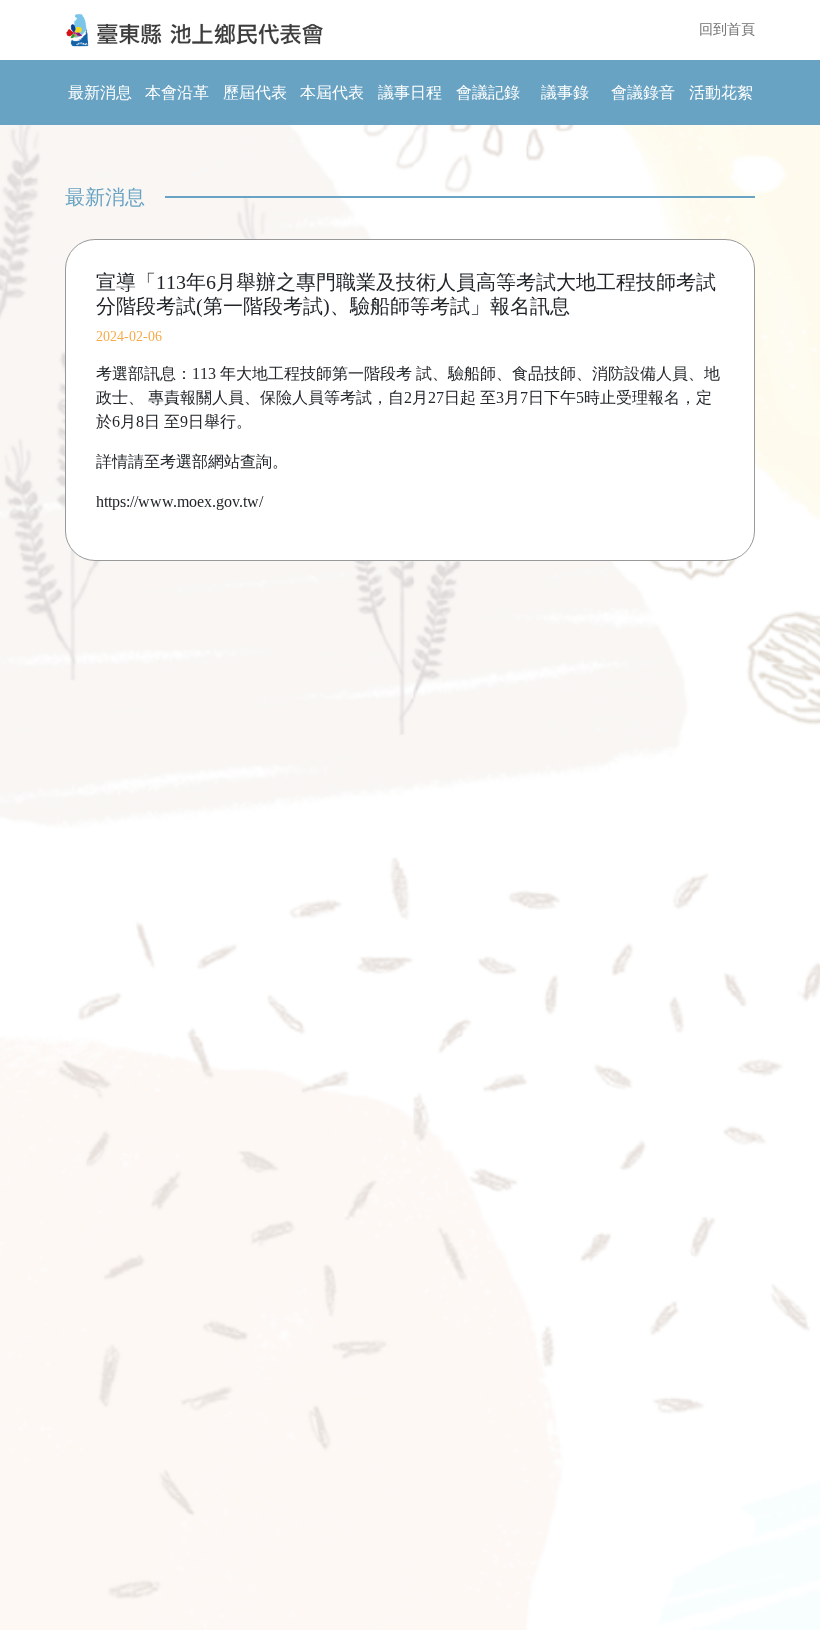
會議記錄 (488, 92)
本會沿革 (177, 92)
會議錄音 (643, 92)
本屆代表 (332, 92)
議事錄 (565, 92)
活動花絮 (721, 92)
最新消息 (100, 92)
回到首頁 (727, 30)
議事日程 (410, 92)
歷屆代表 (255, 92)
